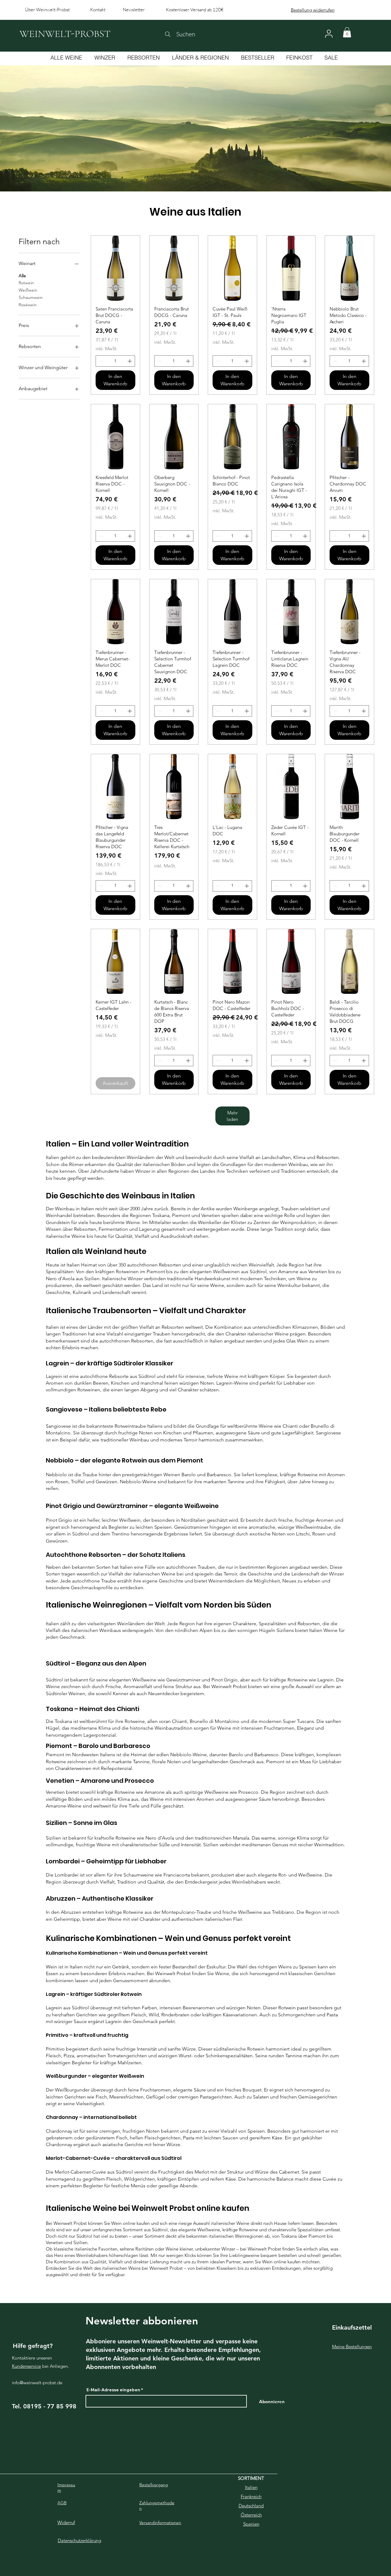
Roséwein (28, 305)
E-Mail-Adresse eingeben (113, 2390)
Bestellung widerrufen (313, 10)
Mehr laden (232, 1116)
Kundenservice (26, 2366)
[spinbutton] (115, 361)
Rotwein (26, 283)
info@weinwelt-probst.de (37, 2383)
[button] (347, 32)
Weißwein (28, 290)
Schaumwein (31, 297)
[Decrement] (100, 361)
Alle (22, 276)
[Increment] (130, 361)
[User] (329, 34)
